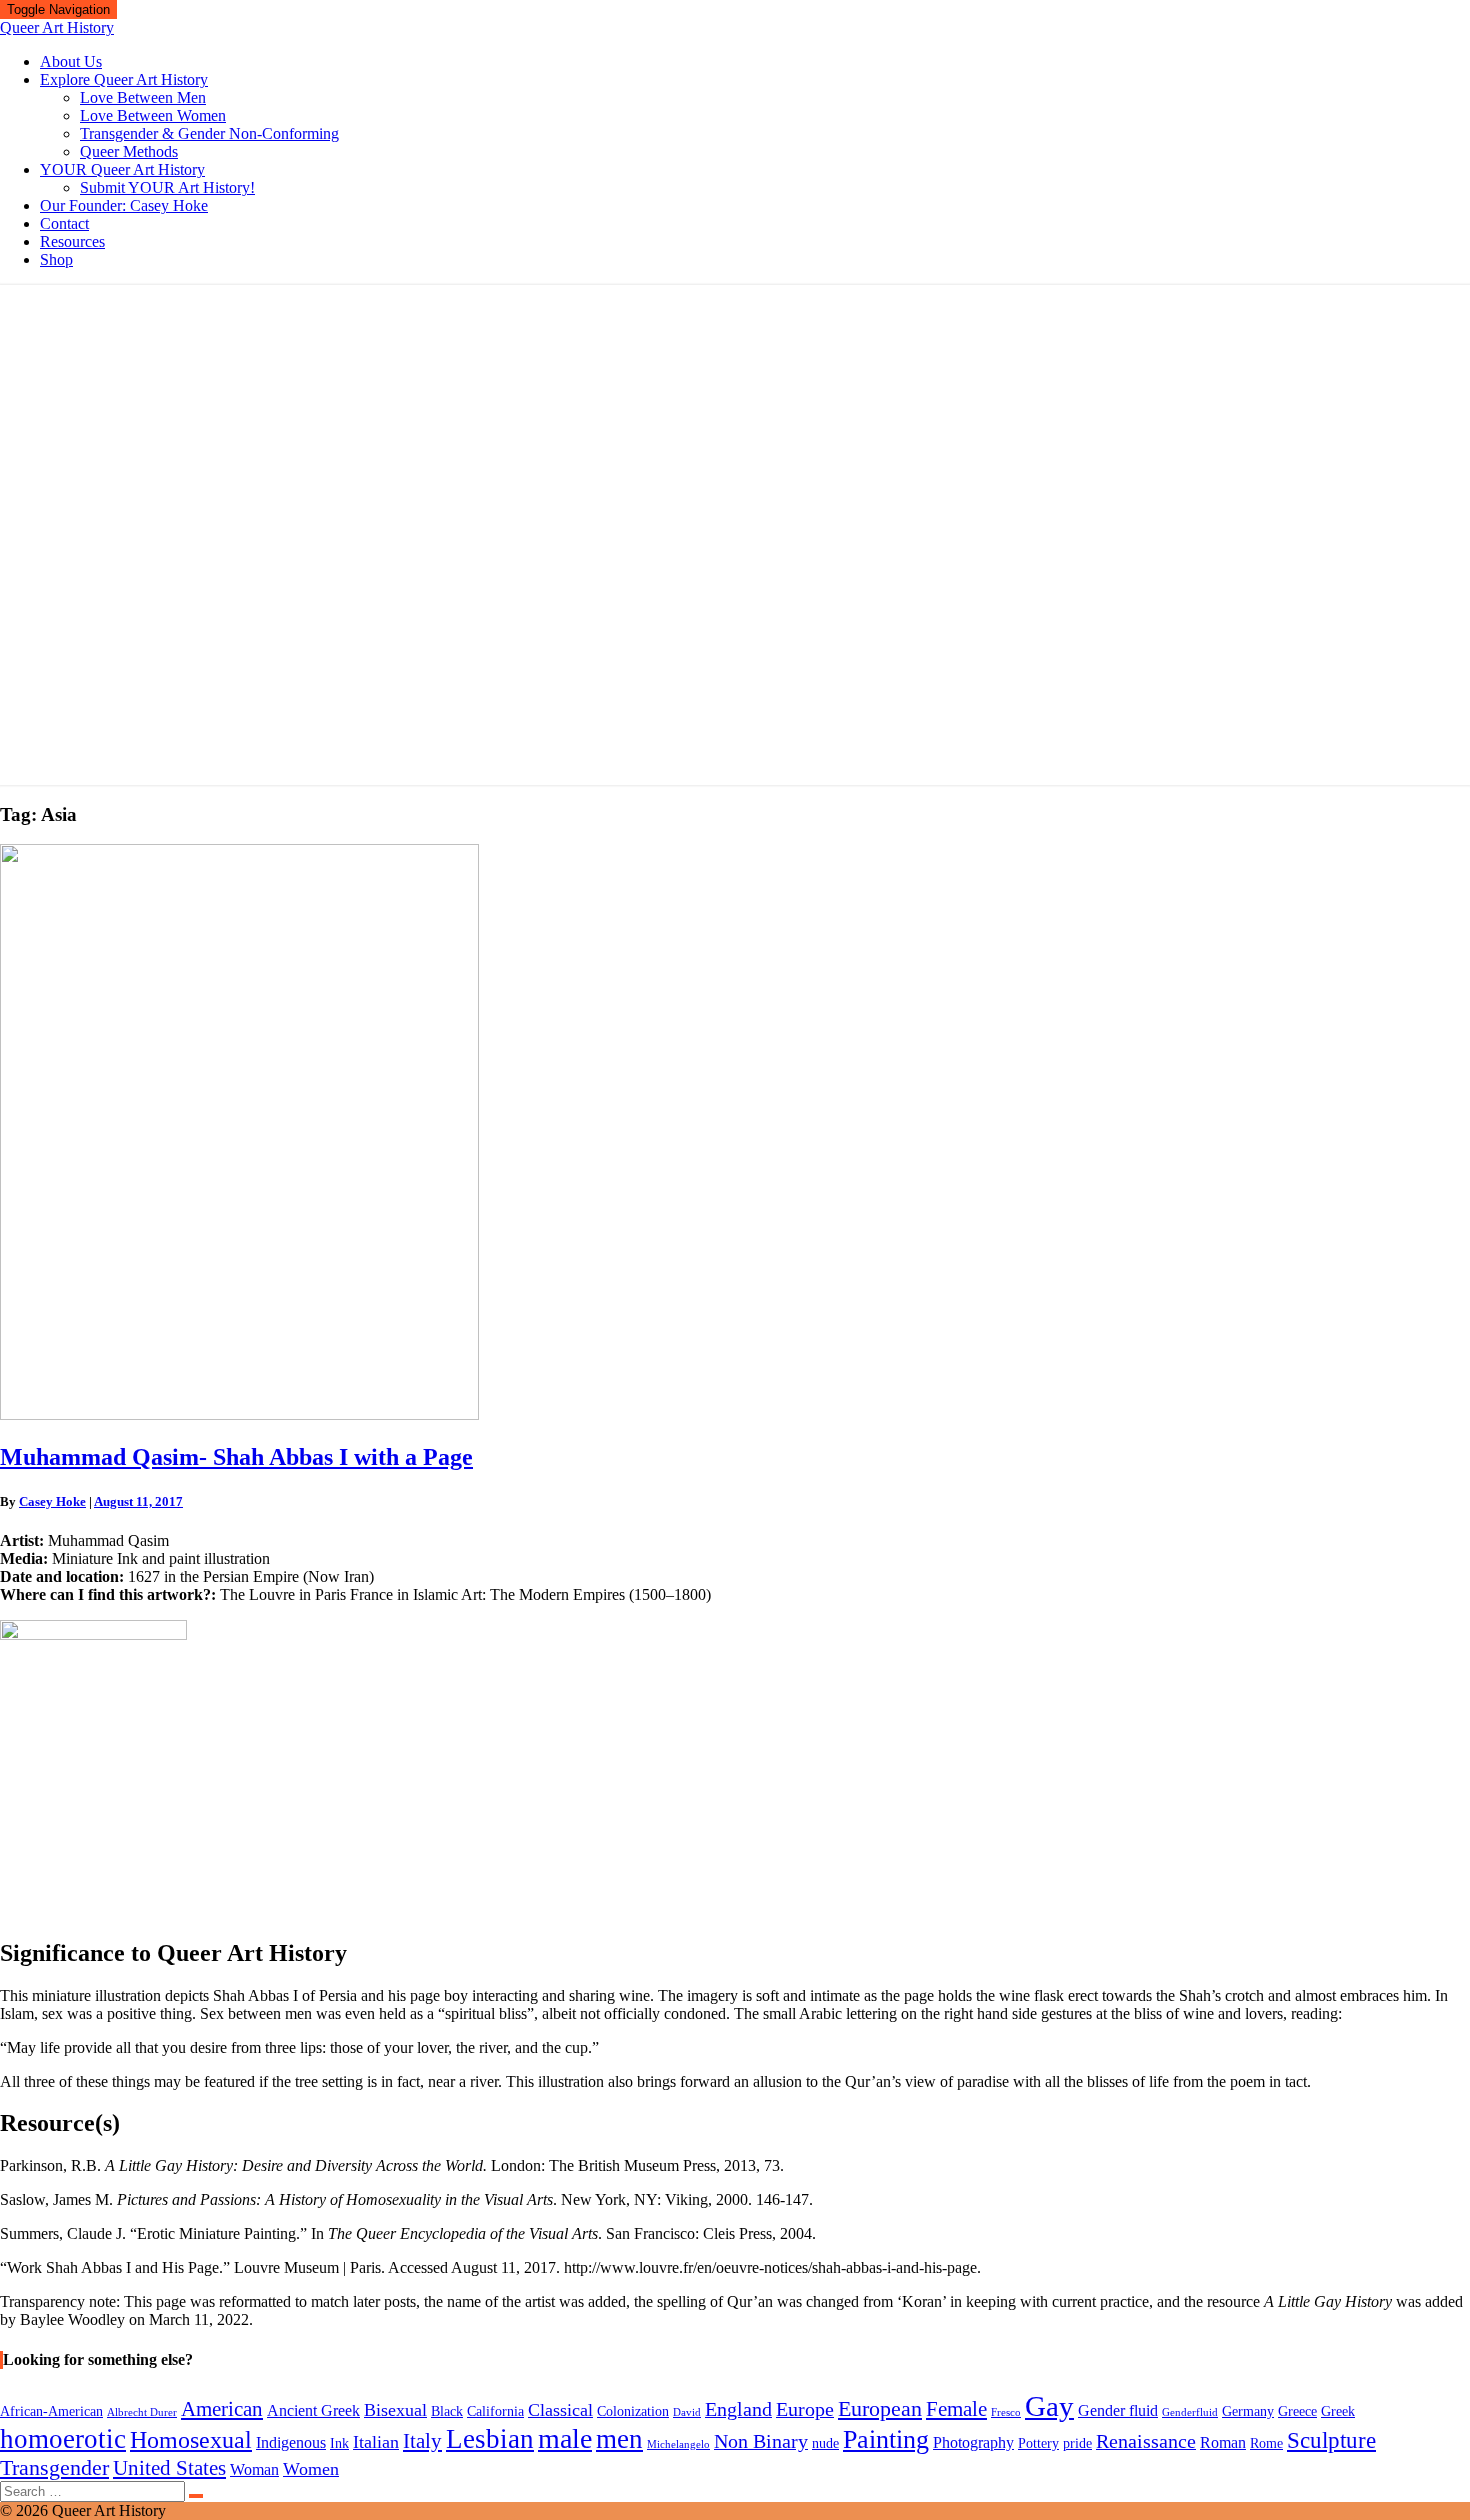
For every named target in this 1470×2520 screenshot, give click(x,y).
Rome (1266, 2443)
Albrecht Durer (142, 2412)
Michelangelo (678, 2444)
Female (956, 2409)
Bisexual (395, 2410)
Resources (72, 241)
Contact (64, 223)
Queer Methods (129, 151)
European (880, 2408)
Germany (1248, 2411)
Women (311, 2469)
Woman (254, 2469)
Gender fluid (1118, 2410)
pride (1077, 2443)
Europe (805, 2409)
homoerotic (63, 2439)
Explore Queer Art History (124, 79)
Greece (1297, 2411)
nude (825, 2443)
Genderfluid (1190, 2412)
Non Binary (761, 2441)
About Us (71, 61)
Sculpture (1331, 2440)
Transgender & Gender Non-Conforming (209, 133)
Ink (339, 2443)
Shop (56, 259)
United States (169, 2468)
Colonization (633, 2411)
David (687, 2412)
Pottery (1038, 2443)
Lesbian (490, 2439)
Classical (560, 2410)
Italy (422, 2441)
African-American (51, 2411)
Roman (1223, 2442)
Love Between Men (143, 97)
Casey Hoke (52, 1501)
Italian (376, 2442)
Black (447, 2411)
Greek (1338, 2411)
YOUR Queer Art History (122, 169)
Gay (1049, 2406)
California (495, 2411)
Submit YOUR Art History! (167, 187)
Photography (973, 2442)
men (619, 2439)
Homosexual (191, 2440)
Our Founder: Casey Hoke (124, 205)
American (222, 2409)
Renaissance (1146, 2441)
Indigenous (291, 2442)
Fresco (1006, 2412)
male (565, 2438)
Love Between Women (153, 115)
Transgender (54, 2467)
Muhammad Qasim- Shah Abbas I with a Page (236, 1457)
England (738, 2409)
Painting (886, 2439)
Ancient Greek (313, 2410)
